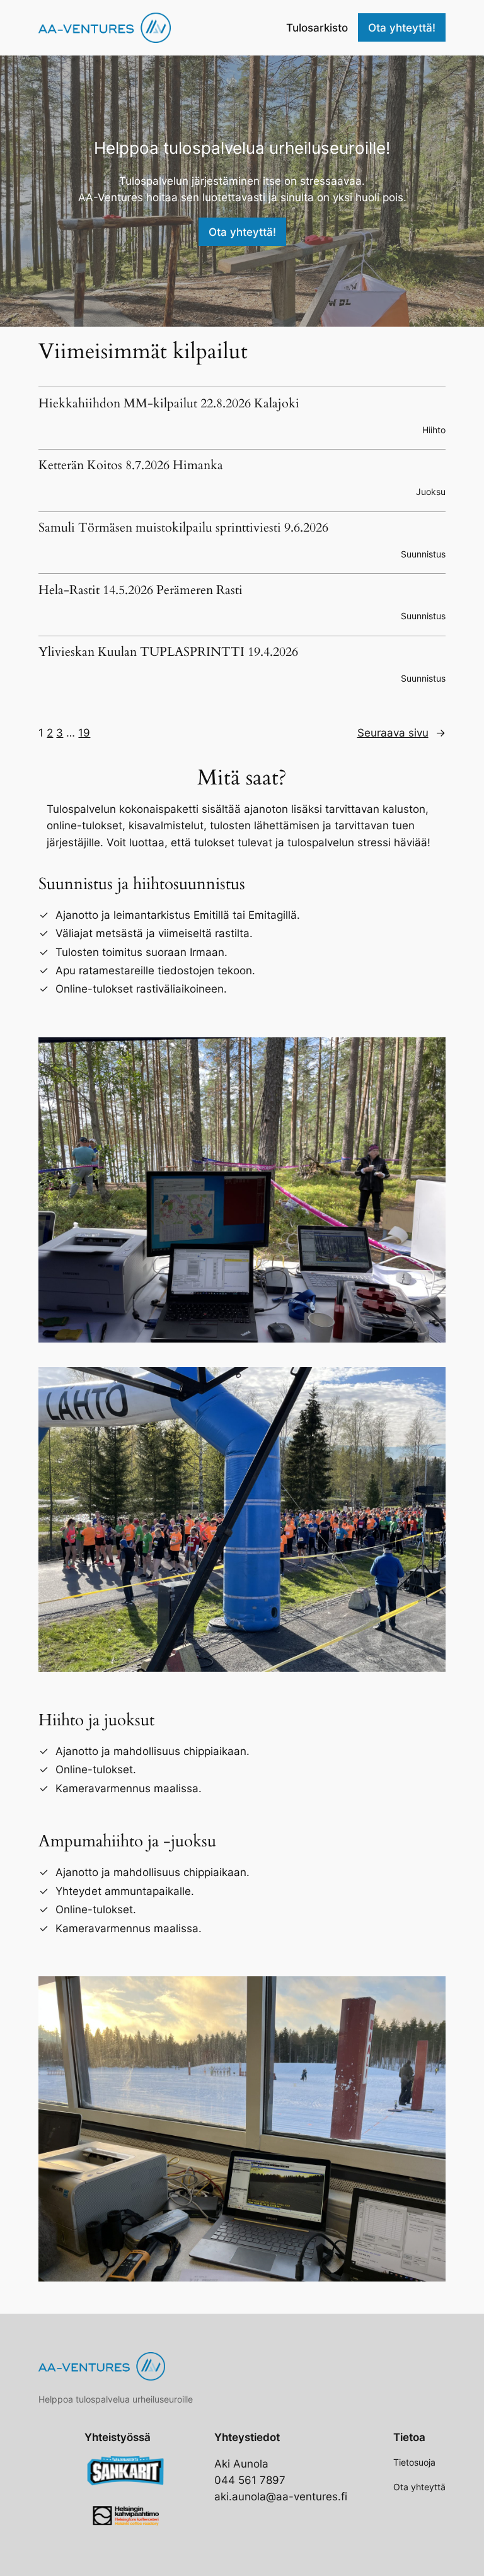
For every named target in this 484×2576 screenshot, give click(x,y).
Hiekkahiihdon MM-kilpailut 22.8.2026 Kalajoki (169, 404)
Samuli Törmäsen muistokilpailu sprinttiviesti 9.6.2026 (183, 528)
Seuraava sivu (401, 733)
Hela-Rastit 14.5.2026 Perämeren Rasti (141, 591)
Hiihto (434, 430)
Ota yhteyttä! (402, 28)
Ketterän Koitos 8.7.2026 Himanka (131, 466)
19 (84, 733)
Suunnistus (423, 554)
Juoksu (431, 492)
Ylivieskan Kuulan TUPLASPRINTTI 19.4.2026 (168, 653)
